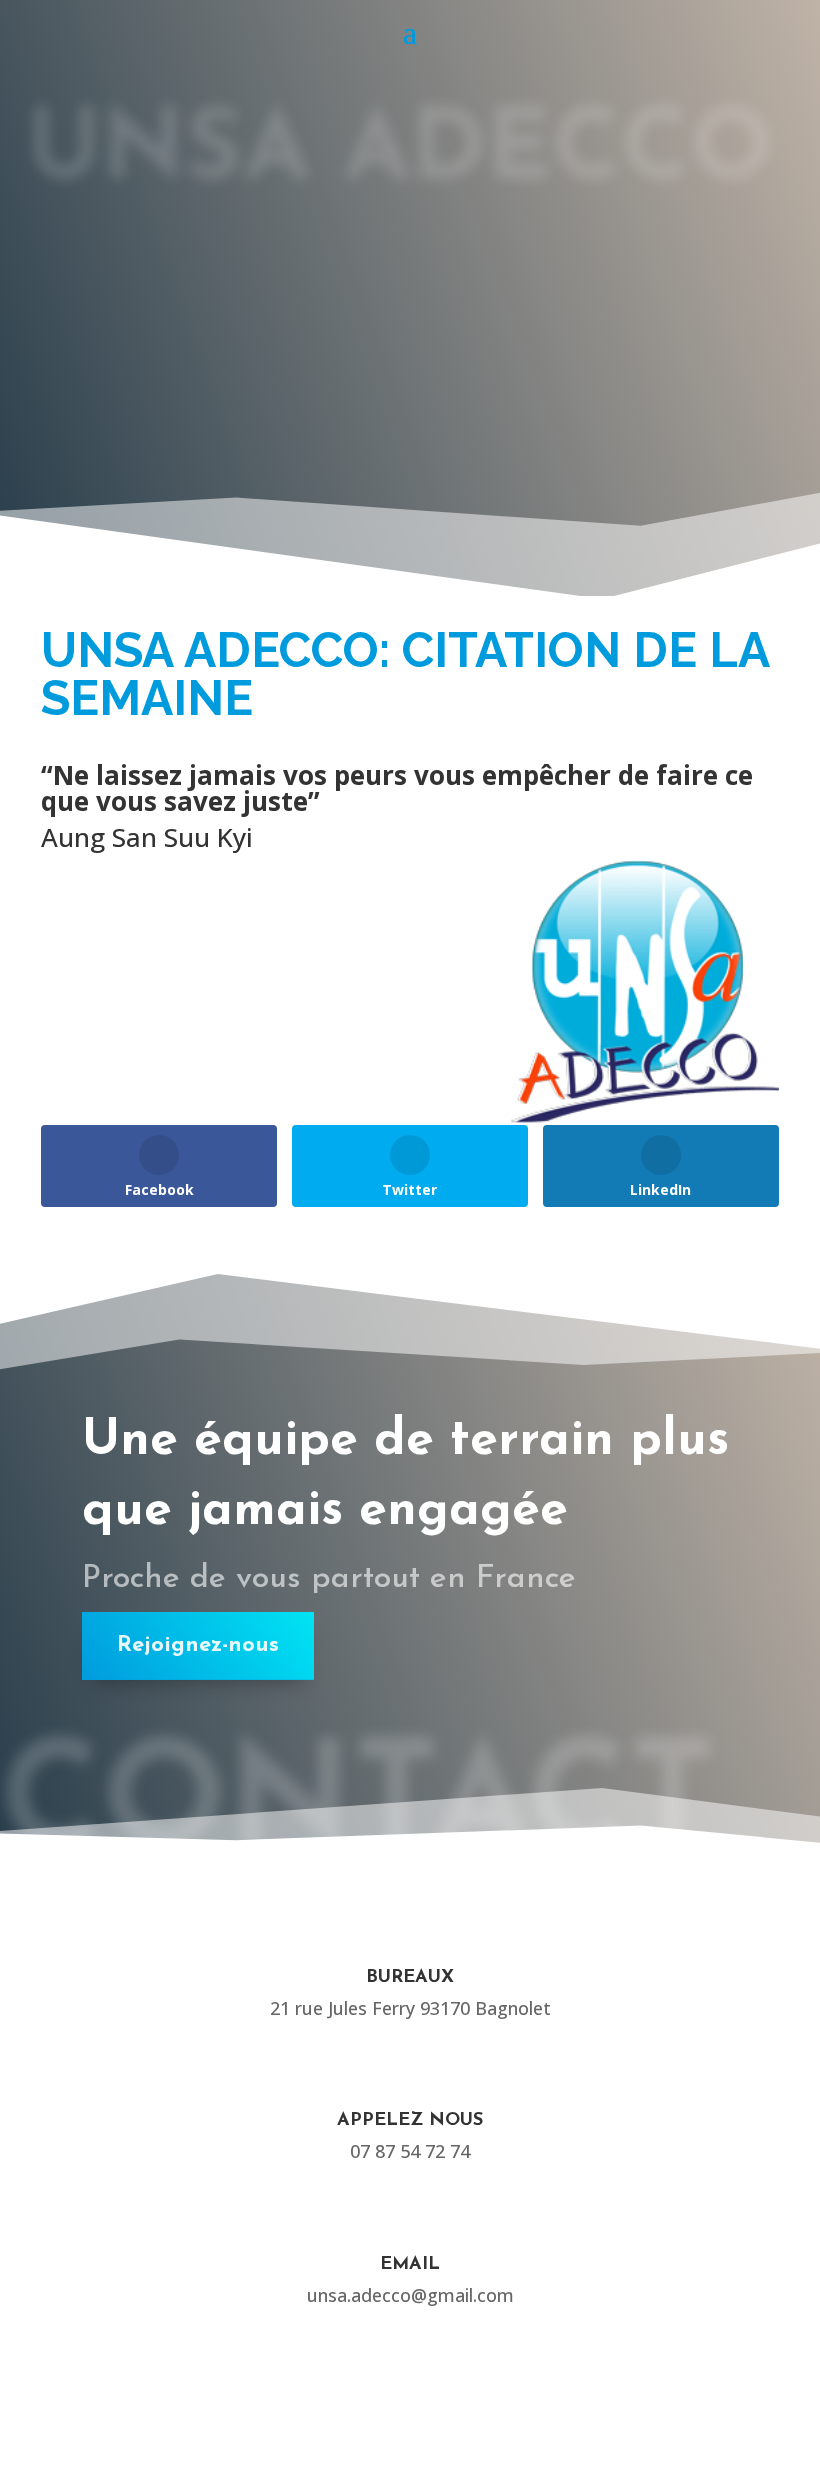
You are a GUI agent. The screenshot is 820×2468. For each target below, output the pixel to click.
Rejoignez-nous (198, 1645)
